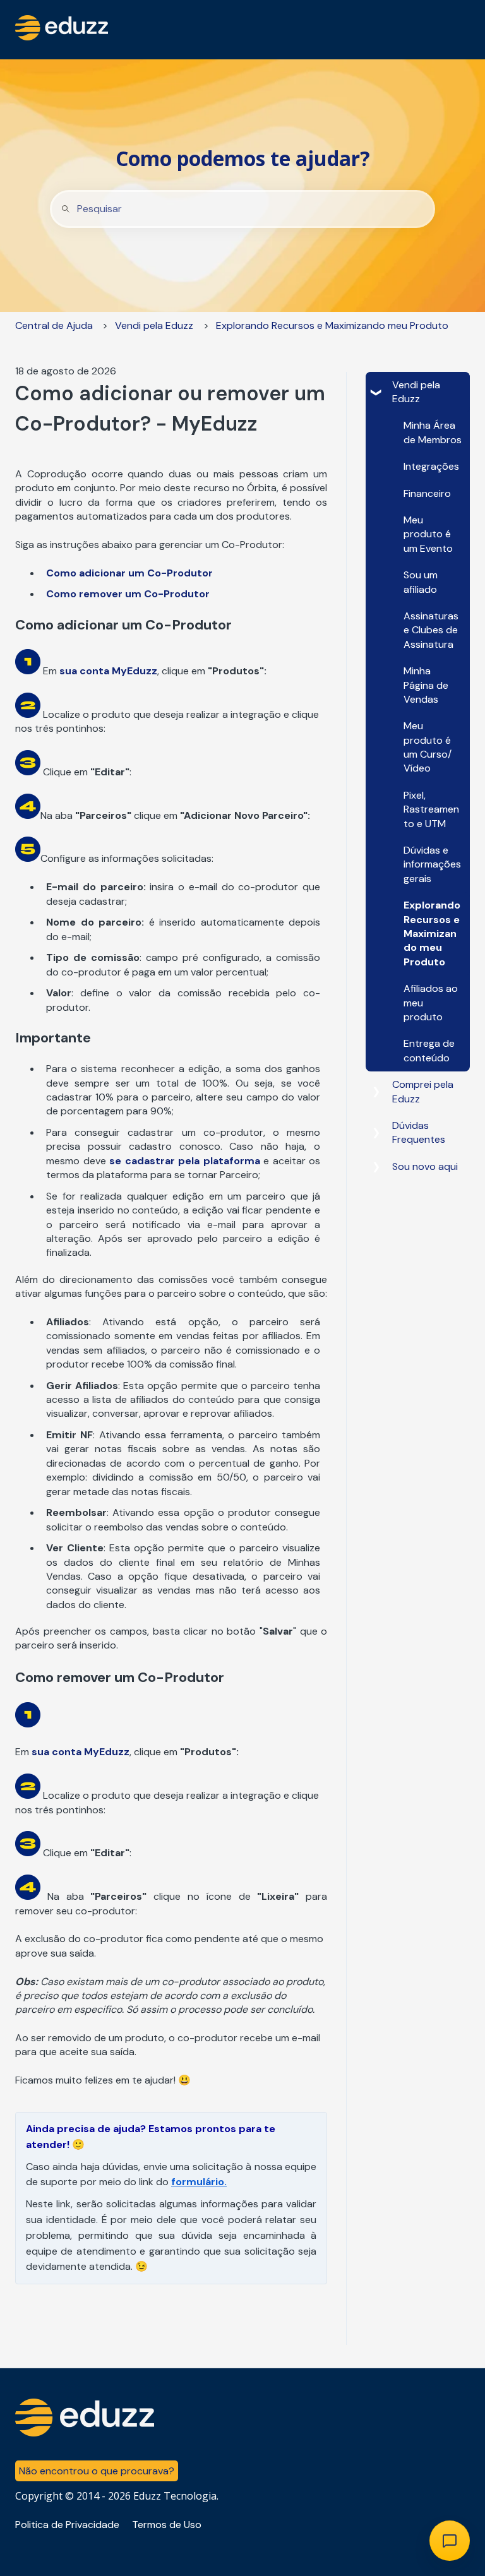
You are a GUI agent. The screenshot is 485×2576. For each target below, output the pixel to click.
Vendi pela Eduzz (154, 325)
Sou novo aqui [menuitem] (425, 1166)
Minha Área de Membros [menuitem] (433, 432)
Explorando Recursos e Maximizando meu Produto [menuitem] (432, 933)
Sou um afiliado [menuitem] (421, 582)
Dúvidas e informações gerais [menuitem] (432, 864)
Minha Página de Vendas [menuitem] (426, 685)
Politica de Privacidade (67, 2525)
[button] (376, 386)
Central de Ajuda (54, 325)
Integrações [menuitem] (431, 466)
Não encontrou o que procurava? (97, 2471)
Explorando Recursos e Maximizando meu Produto (332, 325)
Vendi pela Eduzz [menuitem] (416, 392)
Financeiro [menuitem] (427, 493)
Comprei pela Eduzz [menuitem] (423, 1091)
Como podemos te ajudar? (243, 158)
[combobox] (242, 209)
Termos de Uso (167, 2525)
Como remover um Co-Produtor (128, 594)
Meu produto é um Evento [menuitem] (428, 534)
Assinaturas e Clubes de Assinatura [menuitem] (431, 630)
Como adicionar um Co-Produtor (129, 573)
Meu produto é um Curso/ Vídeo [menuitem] (428, 747)
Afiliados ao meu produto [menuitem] (431, 1003)
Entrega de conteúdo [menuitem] (429, 1050)
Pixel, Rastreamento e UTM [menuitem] (431, 809)
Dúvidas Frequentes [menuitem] (419, 1132)
